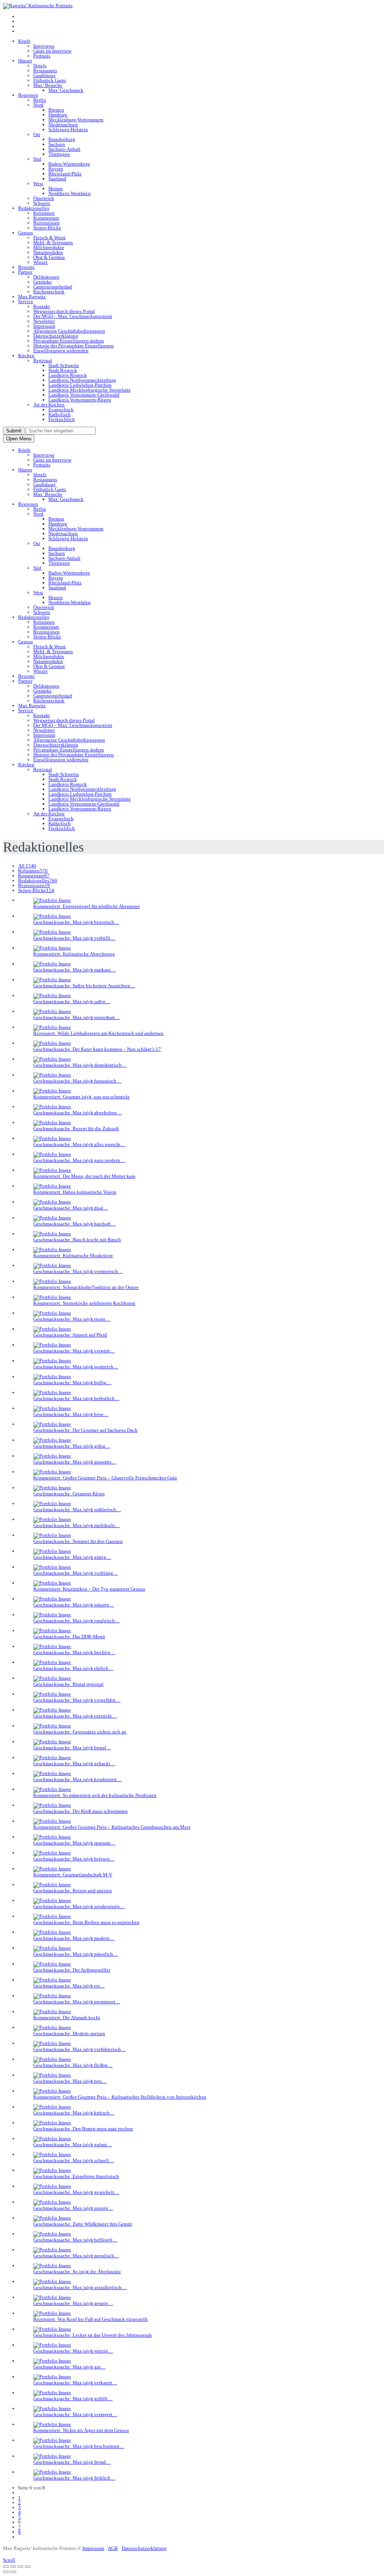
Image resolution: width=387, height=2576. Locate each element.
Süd (37, 159)
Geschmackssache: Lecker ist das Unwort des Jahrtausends (93, 2335)
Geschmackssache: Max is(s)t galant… (73, 2145)
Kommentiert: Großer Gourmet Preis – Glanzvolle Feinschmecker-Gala (105, 1478)
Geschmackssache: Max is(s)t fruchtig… (74, 1652)
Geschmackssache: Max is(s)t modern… (74, 1938)
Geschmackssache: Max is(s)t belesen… (74, 1859)
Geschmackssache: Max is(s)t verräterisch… (78, 1271)
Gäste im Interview (52, 51)
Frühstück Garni (50, 80)
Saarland (57, 179)
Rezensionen (46, 223)
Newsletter (44, 321)
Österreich (44, 198)
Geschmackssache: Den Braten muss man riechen (83, 2129)
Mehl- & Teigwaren (53, 242)
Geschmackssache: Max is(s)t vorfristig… (76, 1573)
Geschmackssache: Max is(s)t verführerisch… (80, 2049)
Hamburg (58, 115)
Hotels (40, 66)
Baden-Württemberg (69, 164)
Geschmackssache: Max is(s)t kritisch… (74, 2113)
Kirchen (26, 355)
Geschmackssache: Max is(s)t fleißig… (73, 2065)
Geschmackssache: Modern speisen (69, 2033)
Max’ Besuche (48, 85)
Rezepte (26, 267)
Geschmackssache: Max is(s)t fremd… (72, 2462)
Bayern (56, 169)
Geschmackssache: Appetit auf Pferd (70, 1335)
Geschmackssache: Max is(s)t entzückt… (75, 1716)
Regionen (28, 95)
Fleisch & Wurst (50, 238)
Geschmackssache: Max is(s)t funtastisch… (77, 1081)
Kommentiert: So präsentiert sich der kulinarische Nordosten (95, 1795)
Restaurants (45, 70)
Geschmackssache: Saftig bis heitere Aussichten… (84, 986)
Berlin (40, 100)
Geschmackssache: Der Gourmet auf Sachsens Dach (85, 1430)
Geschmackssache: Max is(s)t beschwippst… (79, 2446)
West (38, 184)
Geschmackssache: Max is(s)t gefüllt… (73, 2399)
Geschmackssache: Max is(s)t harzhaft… (74, 1224)
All (27, 866)
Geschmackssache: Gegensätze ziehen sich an (80, 1732)
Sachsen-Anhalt (64, 149)
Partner (25, 272)
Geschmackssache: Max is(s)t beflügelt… (75, 2240)
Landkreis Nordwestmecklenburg (82, 380)
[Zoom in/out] (28, 2567)
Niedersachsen (63, 125)
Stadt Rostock (63, 370)
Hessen (56, 188)
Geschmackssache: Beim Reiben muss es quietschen (86, 1922)
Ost (37, 134)
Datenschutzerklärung (56, 336)
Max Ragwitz (32, 297)
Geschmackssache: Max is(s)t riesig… (72, 1319)
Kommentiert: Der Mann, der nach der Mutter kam (84, 1176)
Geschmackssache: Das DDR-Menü (69, 1637)
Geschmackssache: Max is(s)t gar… (69, 2367)
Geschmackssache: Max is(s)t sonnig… (73, 2208)
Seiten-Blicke (47, 228)
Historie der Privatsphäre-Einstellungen (74, 346)
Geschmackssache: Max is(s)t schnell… (74, 2160)
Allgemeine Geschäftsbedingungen (69, 331)
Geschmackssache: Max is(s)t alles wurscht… (79, 1144)
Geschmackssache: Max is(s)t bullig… (72, 1382)
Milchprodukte (49, 247)
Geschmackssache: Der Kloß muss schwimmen (80, 1811)
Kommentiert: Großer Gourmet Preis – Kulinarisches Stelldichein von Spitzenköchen (120, 2097)
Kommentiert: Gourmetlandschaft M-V (73, 1875)
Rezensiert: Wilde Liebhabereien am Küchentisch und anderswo (98, 1033)
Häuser (25, 61)
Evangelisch (61, 410)
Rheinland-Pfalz (65, 174)
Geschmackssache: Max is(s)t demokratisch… (80, 1065)
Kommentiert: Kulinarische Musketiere (73, 1255)
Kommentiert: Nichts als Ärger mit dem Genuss (81, 2430)
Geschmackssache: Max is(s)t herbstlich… (76, 1398)
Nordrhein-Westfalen (70, 193)
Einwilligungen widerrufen (61, 351)
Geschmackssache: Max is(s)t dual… (71, 1208)
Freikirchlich (62, 419)
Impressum (44, 326)
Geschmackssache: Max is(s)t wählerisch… (77, 1510)
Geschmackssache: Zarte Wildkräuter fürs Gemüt (83, 2224)
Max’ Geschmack (66, 90)
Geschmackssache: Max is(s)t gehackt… (74, 1764)
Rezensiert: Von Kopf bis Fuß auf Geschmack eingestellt (91, 2319)
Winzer (40, 262)
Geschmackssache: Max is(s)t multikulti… (77, 1525)
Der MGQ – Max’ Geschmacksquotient (73, 316)
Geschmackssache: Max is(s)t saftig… (72, 1001)
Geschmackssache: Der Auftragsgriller (72, 1970)
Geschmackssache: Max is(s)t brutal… (72, 1748)
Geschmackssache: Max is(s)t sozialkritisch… (80, 2287)
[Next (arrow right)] (13, 2572)
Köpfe (24, 41)
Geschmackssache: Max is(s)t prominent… (77, 2002)
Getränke (43, 282)
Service (26, 301)
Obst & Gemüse (49, 257)
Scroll (9, 2560)
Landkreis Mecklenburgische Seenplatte (90, 390)
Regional (43, 360)
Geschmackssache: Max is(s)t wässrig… (74, 1605)
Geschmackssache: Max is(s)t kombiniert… (77, 1779)
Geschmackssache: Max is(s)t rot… (69, 1986)
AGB (113, 2548)
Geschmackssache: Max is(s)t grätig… (72, 1557)
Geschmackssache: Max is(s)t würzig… (73, 2351)
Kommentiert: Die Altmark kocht (67, 2018)
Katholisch (60, 414)
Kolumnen (44, 213)
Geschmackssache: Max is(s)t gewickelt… (76, 2192)
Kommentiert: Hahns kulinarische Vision (75, 1192)
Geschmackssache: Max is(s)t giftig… (72, 1446)
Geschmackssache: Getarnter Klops (69, 1494)
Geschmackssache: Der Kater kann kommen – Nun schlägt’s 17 (97, 1049)
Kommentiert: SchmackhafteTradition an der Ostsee (86, 1287)
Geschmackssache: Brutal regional (68, 1684)
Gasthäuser (44, 75)
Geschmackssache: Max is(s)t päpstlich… (76, 1954)
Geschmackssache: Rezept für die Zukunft (76, 1128)
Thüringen (59, 154)
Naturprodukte (48, 252)
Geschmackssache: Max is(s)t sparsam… (74, 1843)
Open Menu (19, 439)
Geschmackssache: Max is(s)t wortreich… (76, 1367)
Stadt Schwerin (64, 365)
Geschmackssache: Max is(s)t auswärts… (75, 1462)
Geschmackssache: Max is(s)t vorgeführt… (77, 1700)
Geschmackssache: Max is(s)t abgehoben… (77, 1113)
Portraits (42, 56)
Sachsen (57, 144)
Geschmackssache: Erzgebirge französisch (76, 2176)
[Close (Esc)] (6, 2567)
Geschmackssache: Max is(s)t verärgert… (75, 2414)
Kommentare (46, 218)
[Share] (13, 2567)
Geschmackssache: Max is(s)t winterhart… (77, 1017)
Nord (38, 105)
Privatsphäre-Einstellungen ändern (69, 341)
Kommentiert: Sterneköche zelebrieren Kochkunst (84, 1303)
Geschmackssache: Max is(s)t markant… (74, 970)
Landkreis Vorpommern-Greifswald (84, 395)
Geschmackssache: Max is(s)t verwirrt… (74, 1351)
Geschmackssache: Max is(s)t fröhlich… (74, 2478)
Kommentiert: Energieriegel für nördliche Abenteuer (87, 906)
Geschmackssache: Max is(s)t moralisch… (76, 2256)
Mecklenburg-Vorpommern (76, 120)
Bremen (56, 110)
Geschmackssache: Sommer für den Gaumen (78, 1541)
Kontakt (42, 306)
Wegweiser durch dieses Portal (64, 311)
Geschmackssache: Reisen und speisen (73, 1891)
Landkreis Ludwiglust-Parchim (80, 385)
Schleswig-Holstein (68, 129)
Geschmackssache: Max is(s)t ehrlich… (73, 1668)
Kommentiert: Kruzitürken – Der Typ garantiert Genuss (89, 1589)
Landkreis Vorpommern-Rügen (80, 400)
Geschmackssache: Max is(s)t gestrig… (73, 2303)
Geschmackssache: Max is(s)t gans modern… (79, 1160)
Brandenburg (62, 139)
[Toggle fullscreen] (20, 2567)
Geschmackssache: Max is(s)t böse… (71, 1414)
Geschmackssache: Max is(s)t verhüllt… (74, 938)
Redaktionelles (34, 208)
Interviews (44, 46)
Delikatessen (46, 277)
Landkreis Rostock (68, 375)
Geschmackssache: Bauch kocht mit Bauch (77, 1240)
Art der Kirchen (49, 405)
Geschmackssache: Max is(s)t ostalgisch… (77, 1621)
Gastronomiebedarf (53, 287)
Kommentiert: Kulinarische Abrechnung (74, 954)
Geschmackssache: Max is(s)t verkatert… (75, 2383)
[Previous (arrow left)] (6, 2572)
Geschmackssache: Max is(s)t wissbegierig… (79, 1906)
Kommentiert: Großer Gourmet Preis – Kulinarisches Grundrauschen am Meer (112, 1827)
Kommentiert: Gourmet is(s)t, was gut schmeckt (81, 1097)
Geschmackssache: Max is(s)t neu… (70, 2081)
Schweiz (42, 203)
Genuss (26, 233)
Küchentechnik (49, 292)
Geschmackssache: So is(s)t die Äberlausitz (77, 2272)
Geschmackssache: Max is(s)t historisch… (76, 922)
